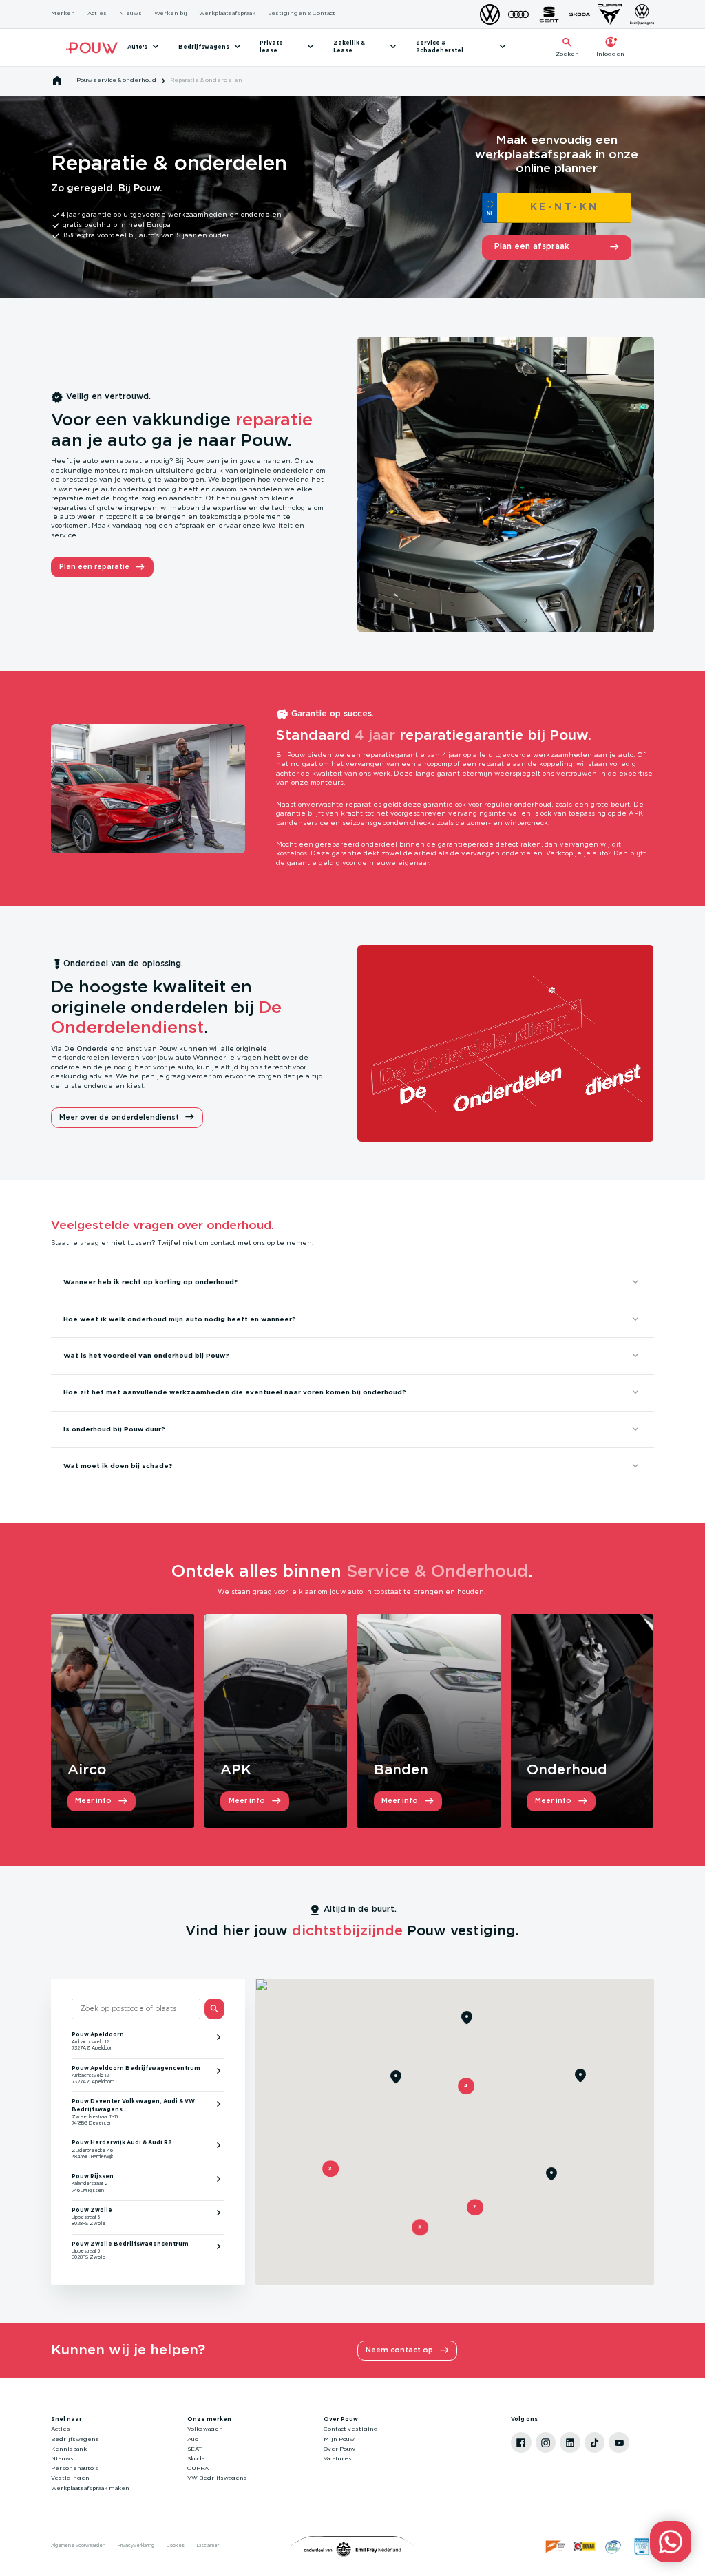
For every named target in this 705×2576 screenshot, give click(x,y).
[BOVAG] (585, 2546)
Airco (87, 1770)
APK (236, 1770)
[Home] (92, 48)
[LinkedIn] (570, 2442)
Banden (401, 1770)
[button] (420, 2227)
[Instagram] (546, 2442)
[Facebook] (521, 2442)
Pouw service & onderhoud (116, 81)
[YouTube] (619, 2442)
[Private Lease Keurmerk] (642, 2546)
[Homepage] (57, 81)
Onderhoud (567, 1770)
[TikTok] (595, 2442)
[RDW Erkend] (556, 2546)
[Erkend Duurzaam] (613, 2546)
